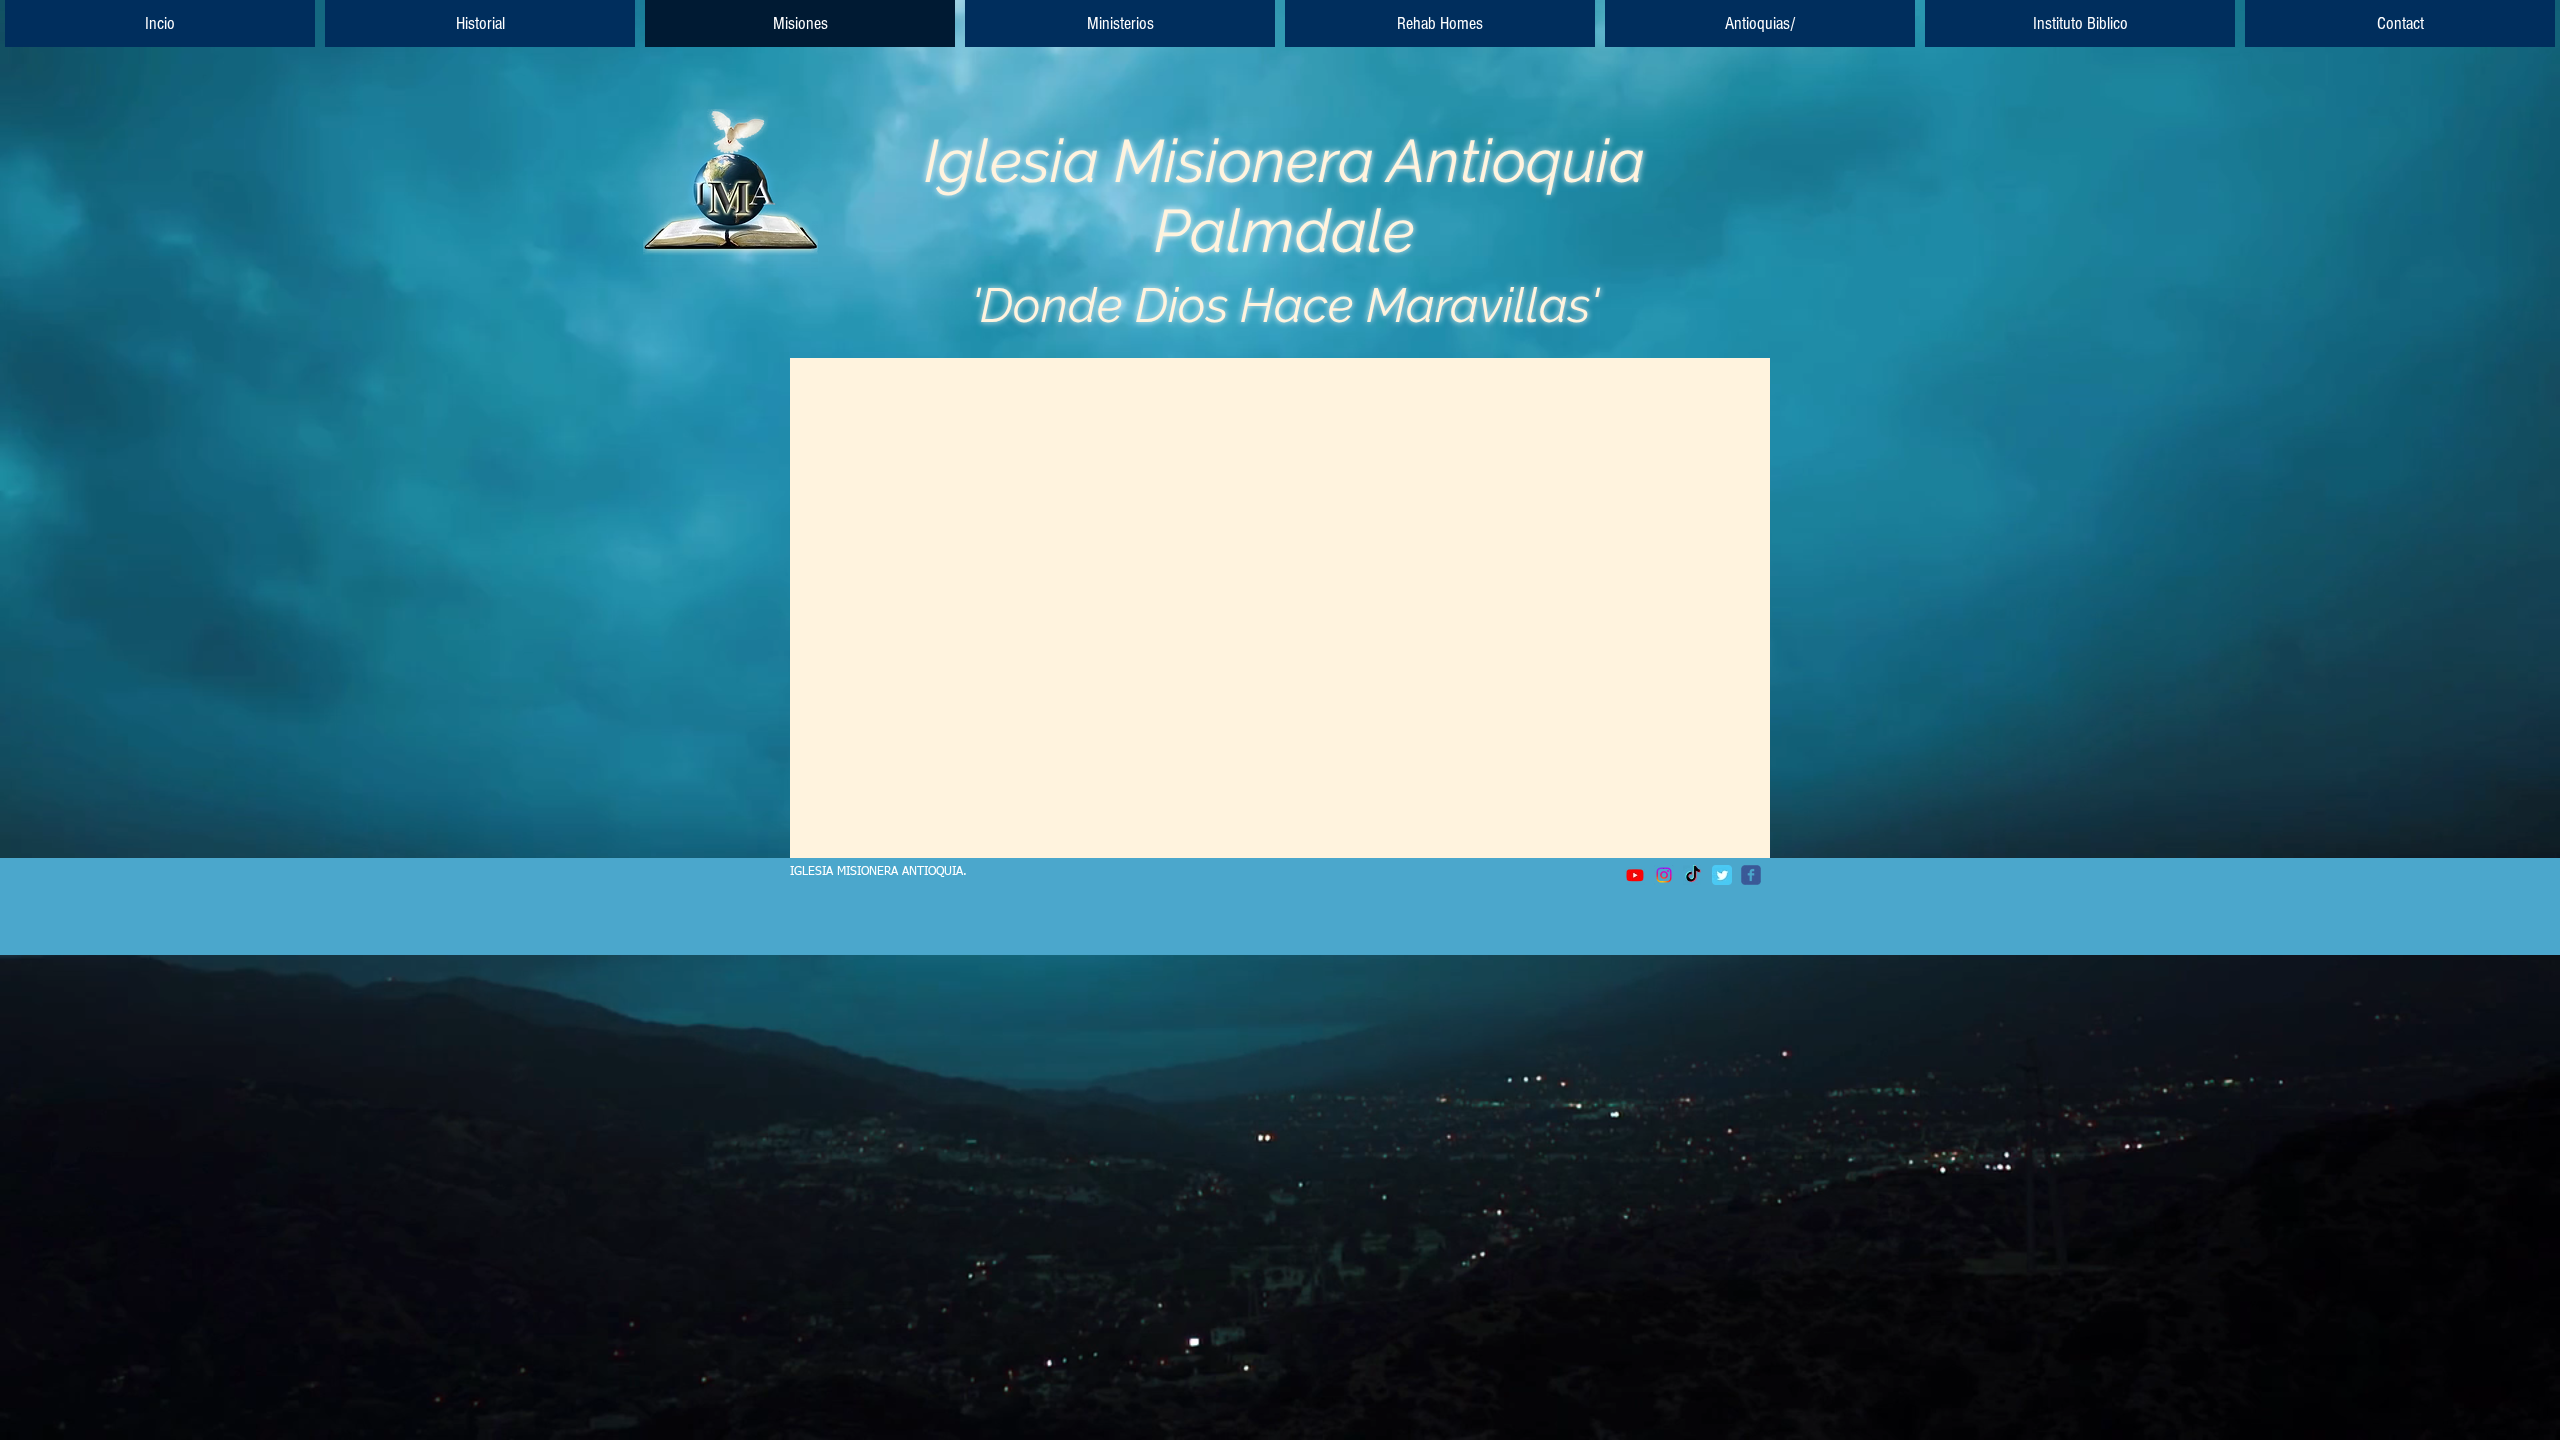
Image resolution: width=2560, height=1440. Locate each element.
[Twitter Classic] (1722, 875)
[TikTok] (1693, 875)
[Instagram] (1664, 875)
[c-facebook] (1751, 875)
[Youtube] (1635, 875)
